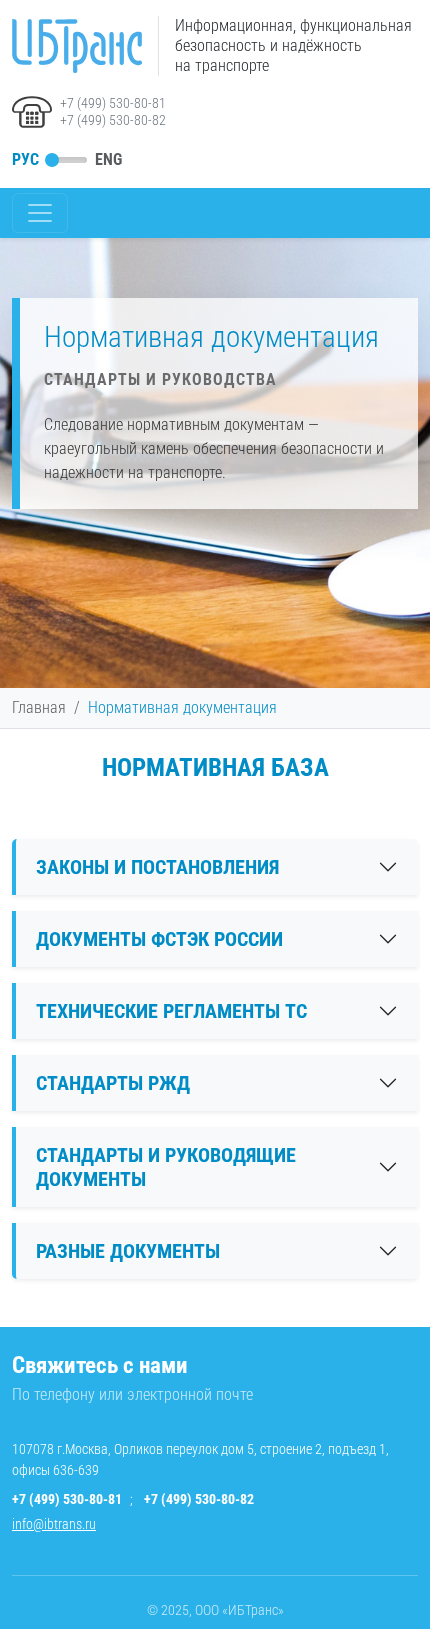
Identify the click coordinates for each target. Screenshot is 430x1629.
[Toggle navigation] (40, 213)
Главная (39, 707)
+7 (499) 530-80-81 (113, 103)
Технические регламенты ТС (171, 1011)
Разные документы (128, 1251)
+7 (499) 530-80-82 (113, 120)
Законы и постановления (157, 867)
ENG (108, 159)
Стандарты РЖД (113, 1083)
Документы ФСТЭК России (159, 939)
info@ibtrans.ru (54, 1524)
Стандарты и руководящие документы (166, 1167)
